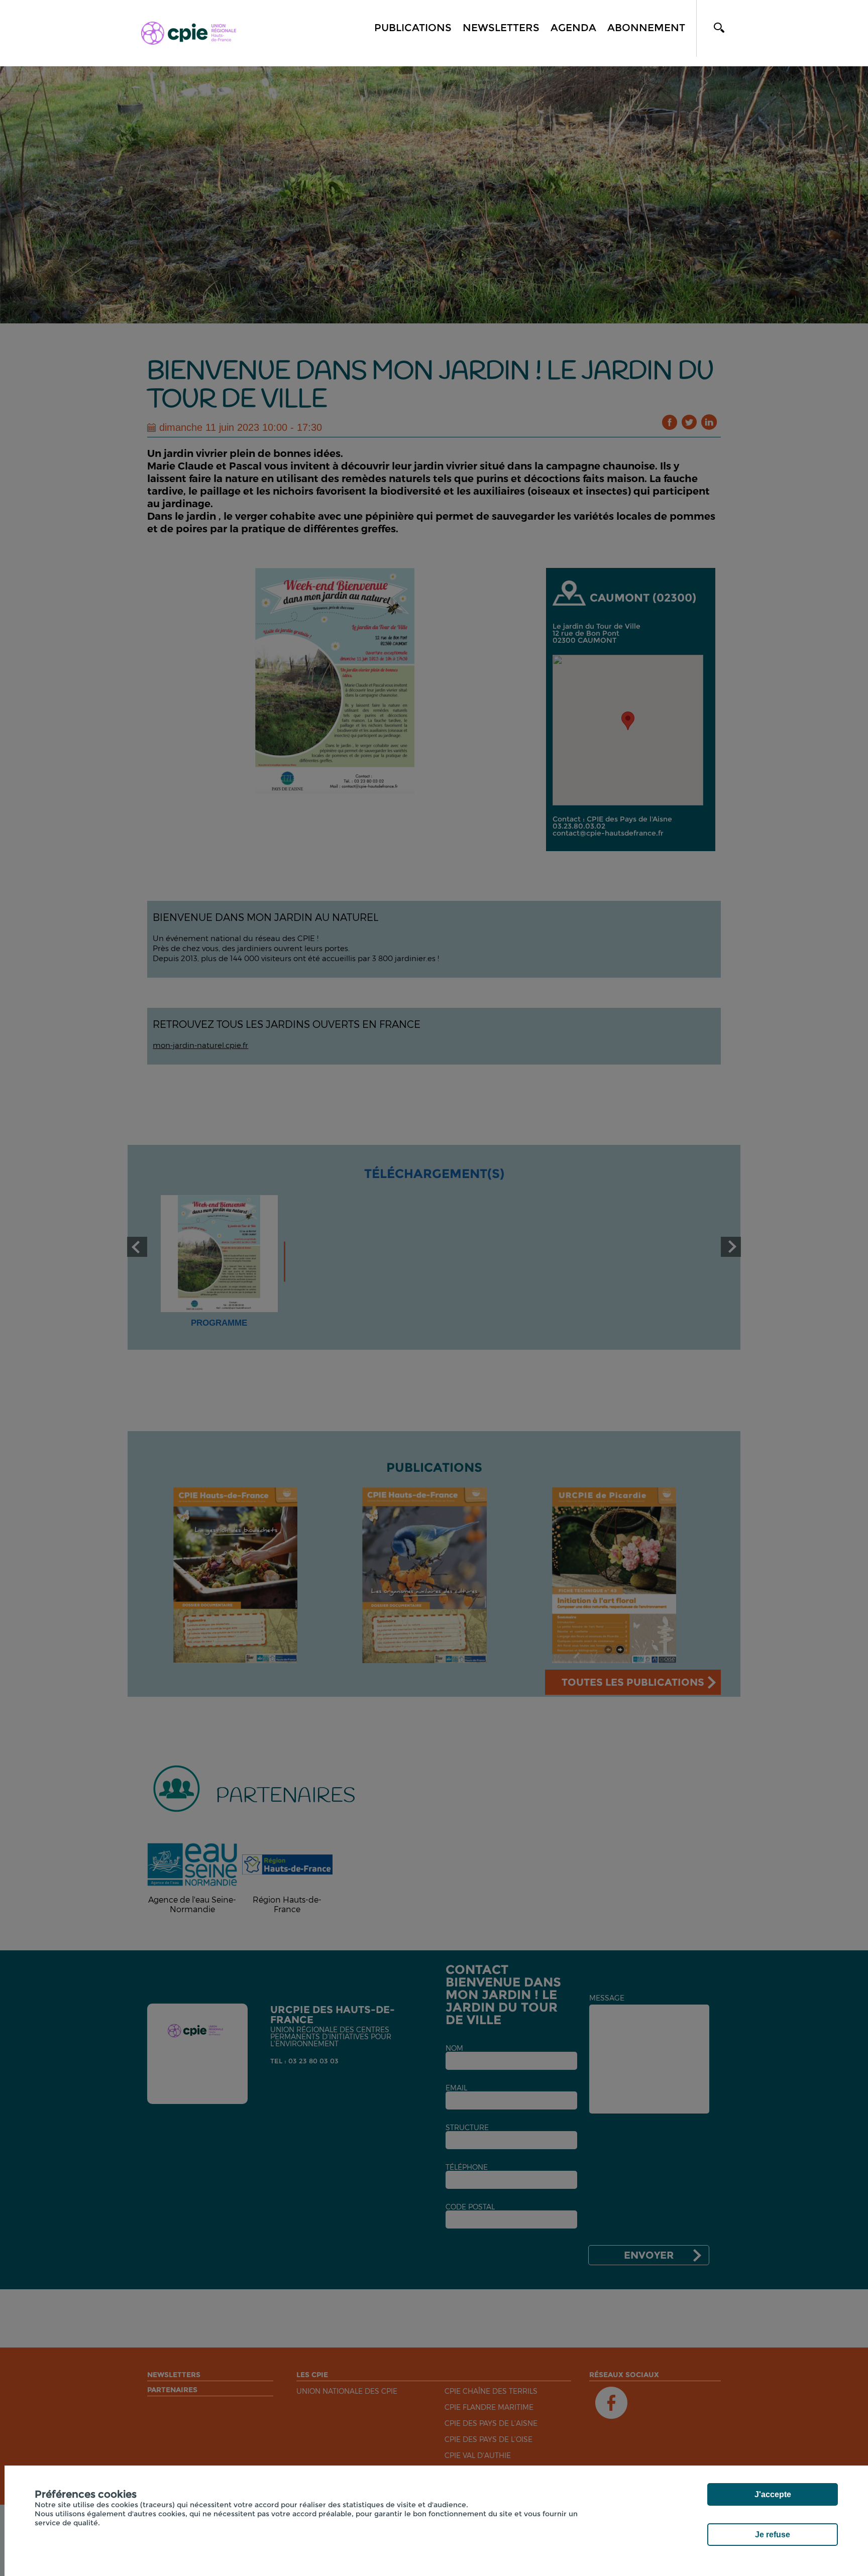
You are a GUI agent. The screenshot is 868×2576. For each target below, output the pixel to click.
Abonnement (646, 28)
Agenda (573, 28)
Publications (413, 28)
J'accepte (773, 2494)
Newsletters (501, 28)
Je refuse (773, 2535)
